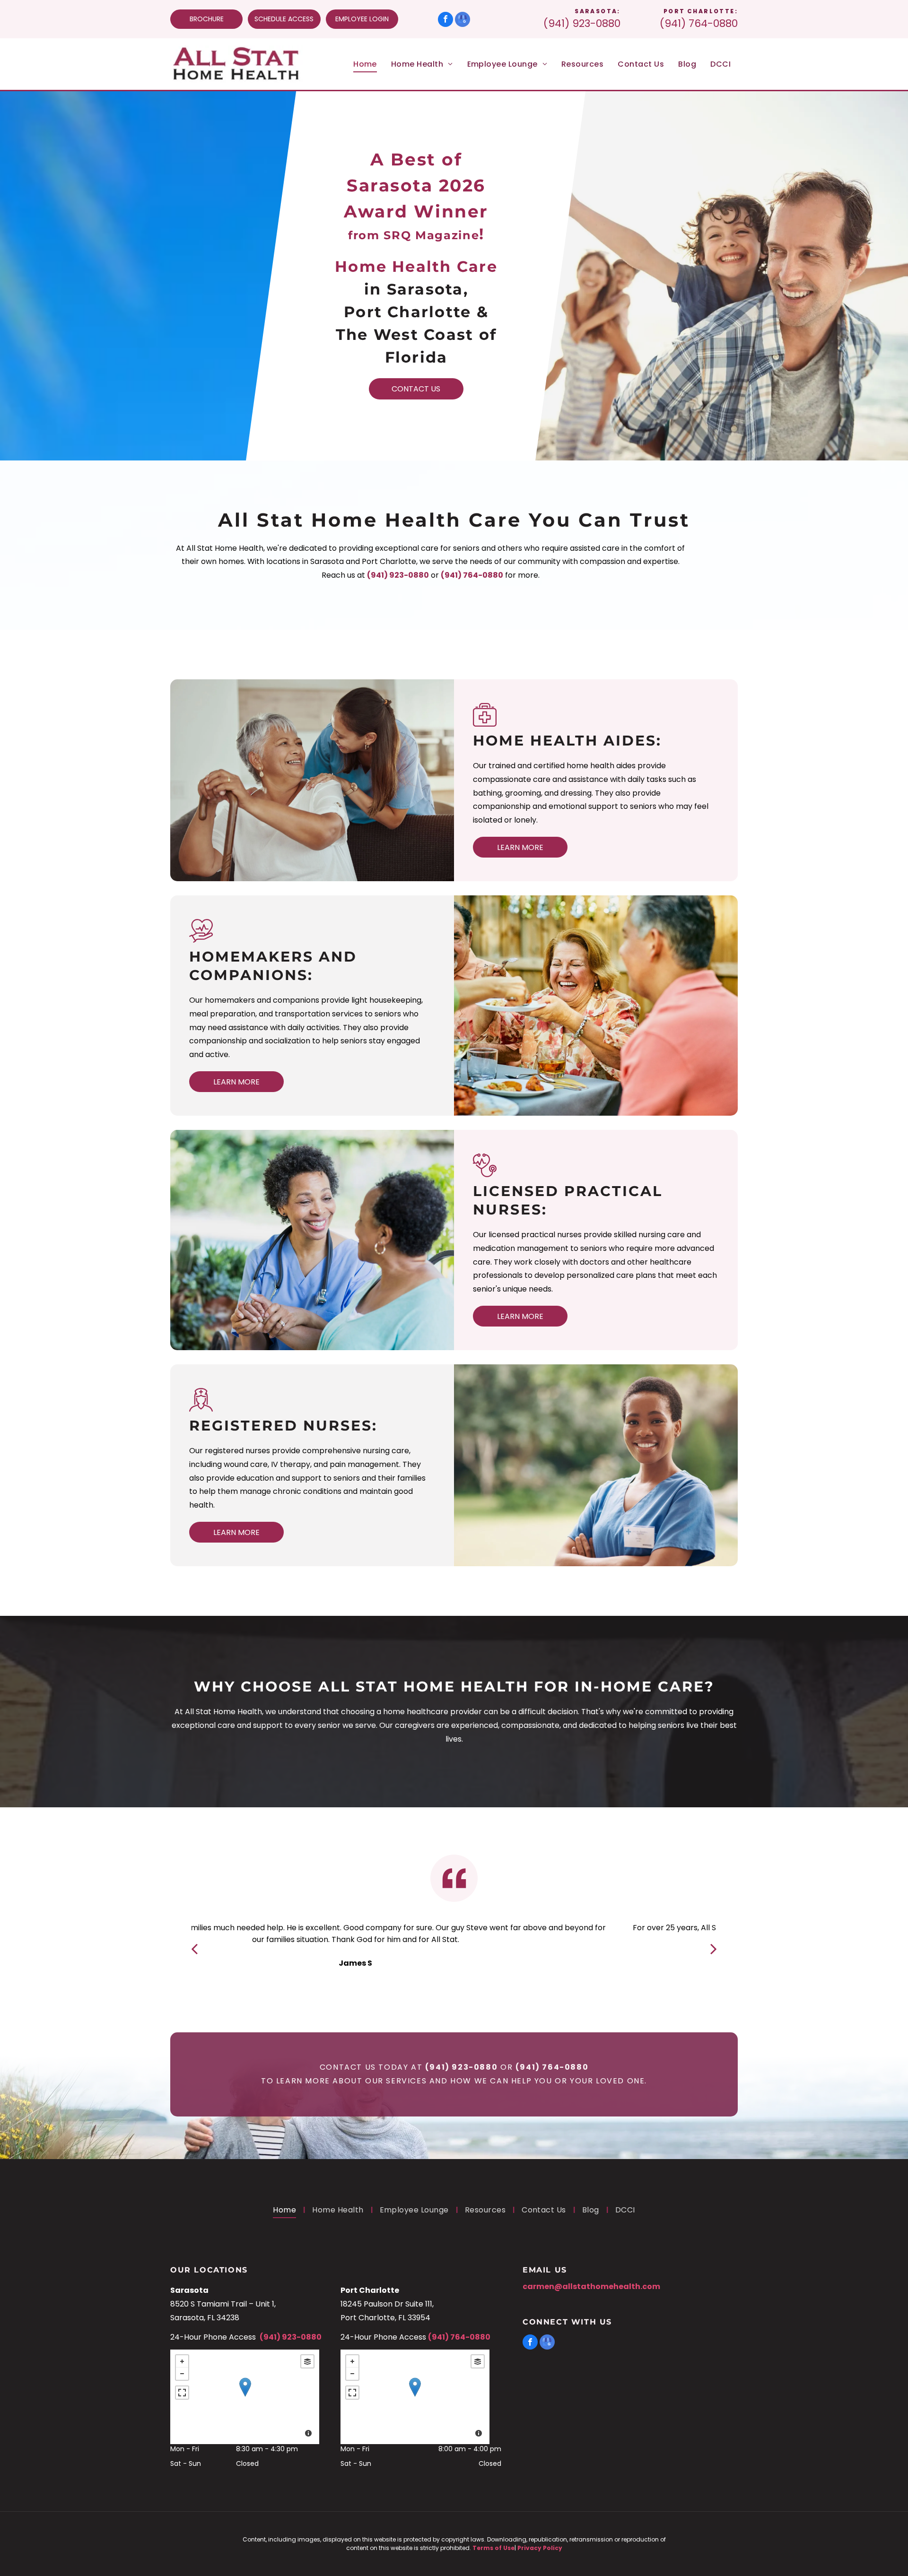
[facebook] (445, 21)
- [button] (182, 2374)
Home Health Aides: (567, 741)
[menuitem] (365, 64)
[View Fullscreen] (182, 2393)
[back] (194, 1948)
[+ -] (245, 2397)
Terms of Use (493, 2548)
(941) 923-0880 (582, 23)
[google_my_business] (463, 21)
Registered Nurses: (283, 1426)
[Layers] (307, 2361)
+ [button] (182, 2361)
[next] (714, 1948)
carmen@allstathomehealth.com (591, 2286)
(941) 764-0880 (699, 23)
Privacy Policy (540, 2548)
